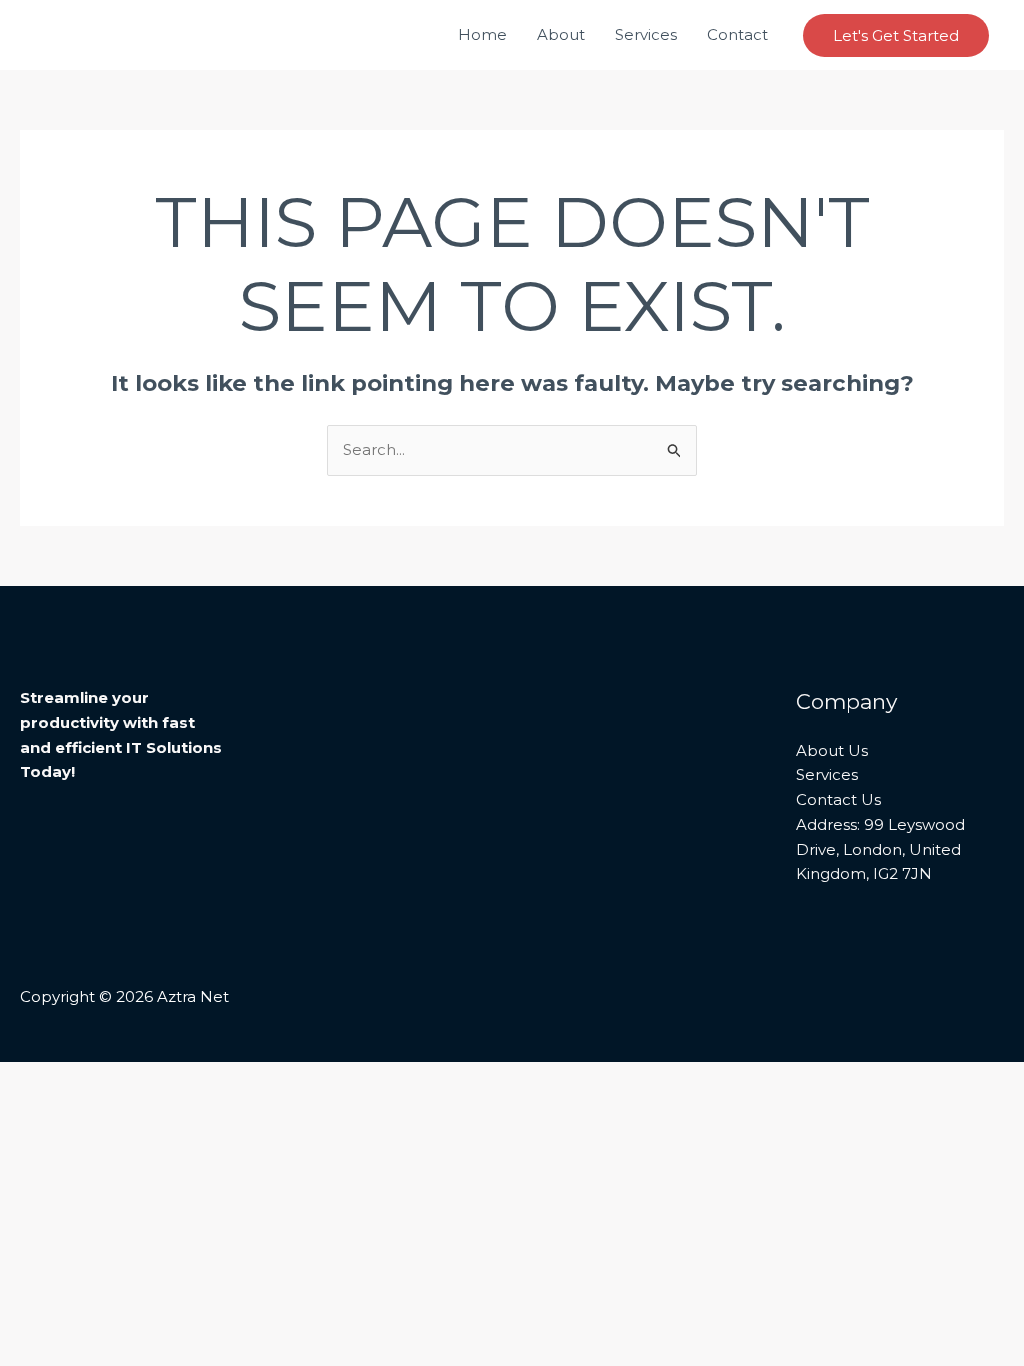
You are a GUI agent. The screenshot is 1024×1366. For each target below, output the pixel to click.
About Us (832, 750)
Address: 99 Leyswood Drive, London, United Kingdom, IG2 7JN (880, 849)
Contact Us (838, 799)
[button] (896, 35)
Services (646, 34)
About (561, 34)
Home (482, 34)
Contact (737, 34)
